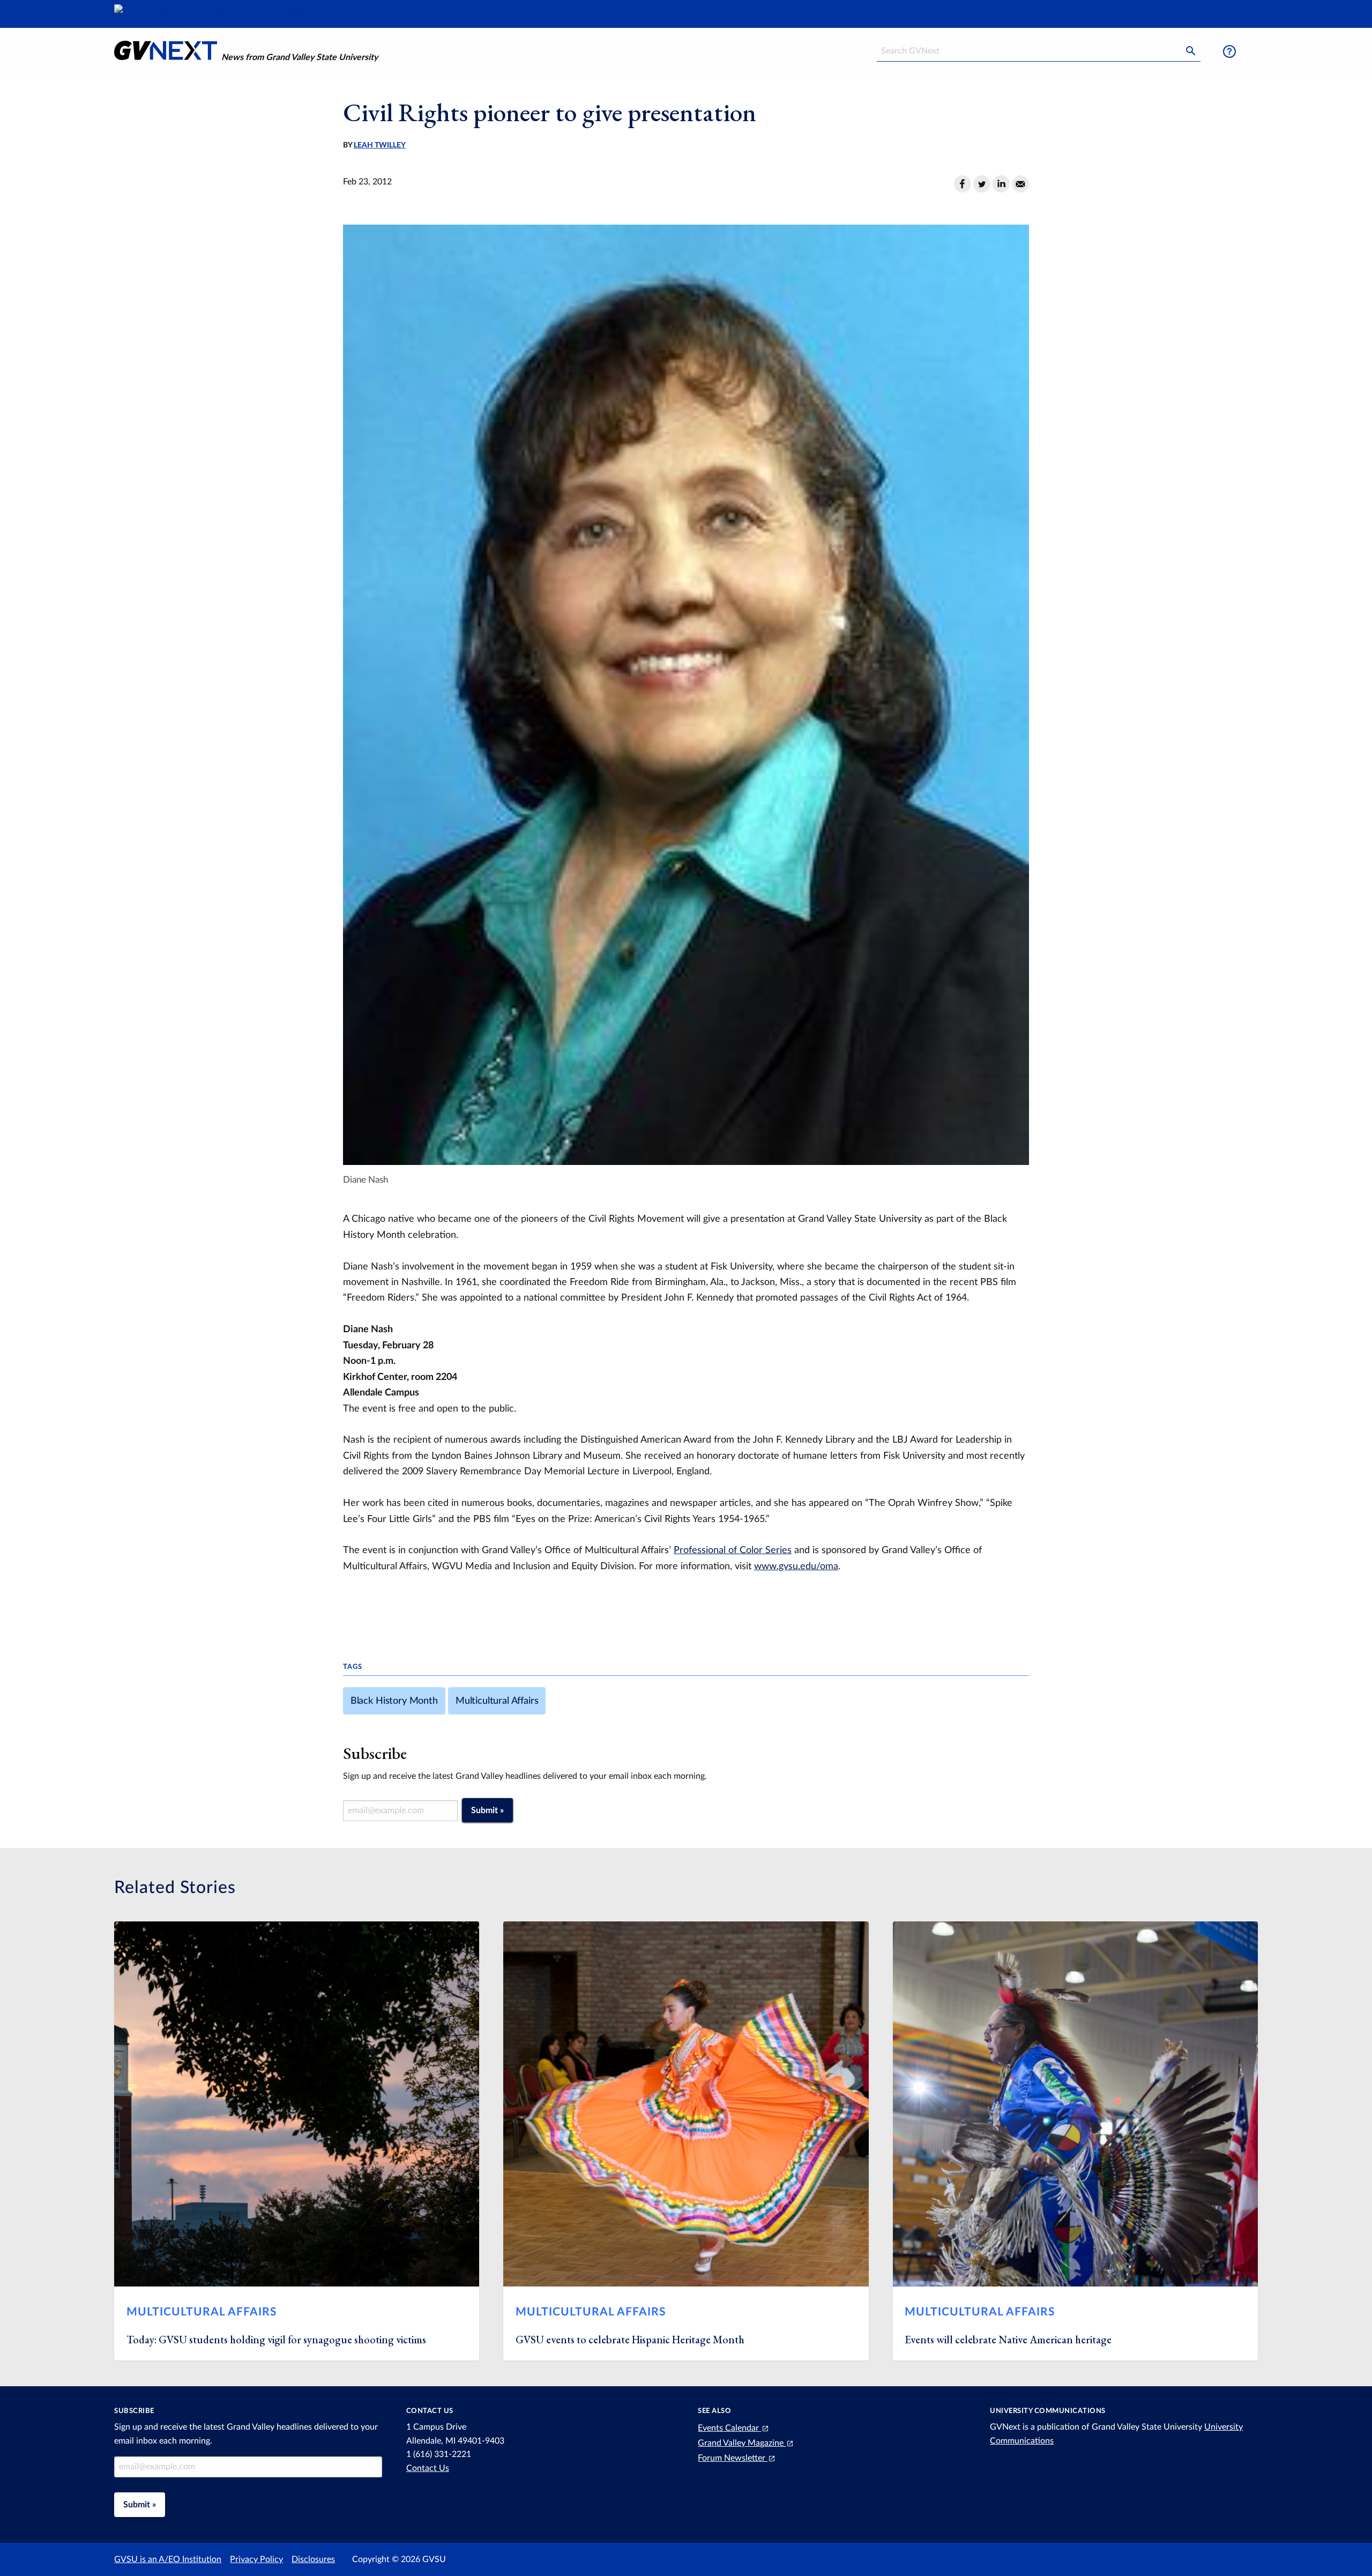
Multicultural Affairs (497, 1701)
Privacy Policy (256, 2559)
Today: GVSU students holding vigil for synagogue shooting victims (277, 2340)
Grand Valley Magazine (742, 2443)
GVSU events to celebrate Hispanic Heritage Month (630, 2340)
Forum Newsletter (733, 2458)
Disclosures (313, 2559)
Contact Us (428, 2468)
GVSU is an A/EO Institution (168, 2559)
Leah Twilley (380, 145)
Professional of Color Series (733, 1550)
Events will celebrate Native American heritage (1008, 2340)
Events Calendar (729, 2428)
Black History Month (394, 1701)
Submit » (487, 1810)
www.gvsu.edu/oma (796, 1566)
